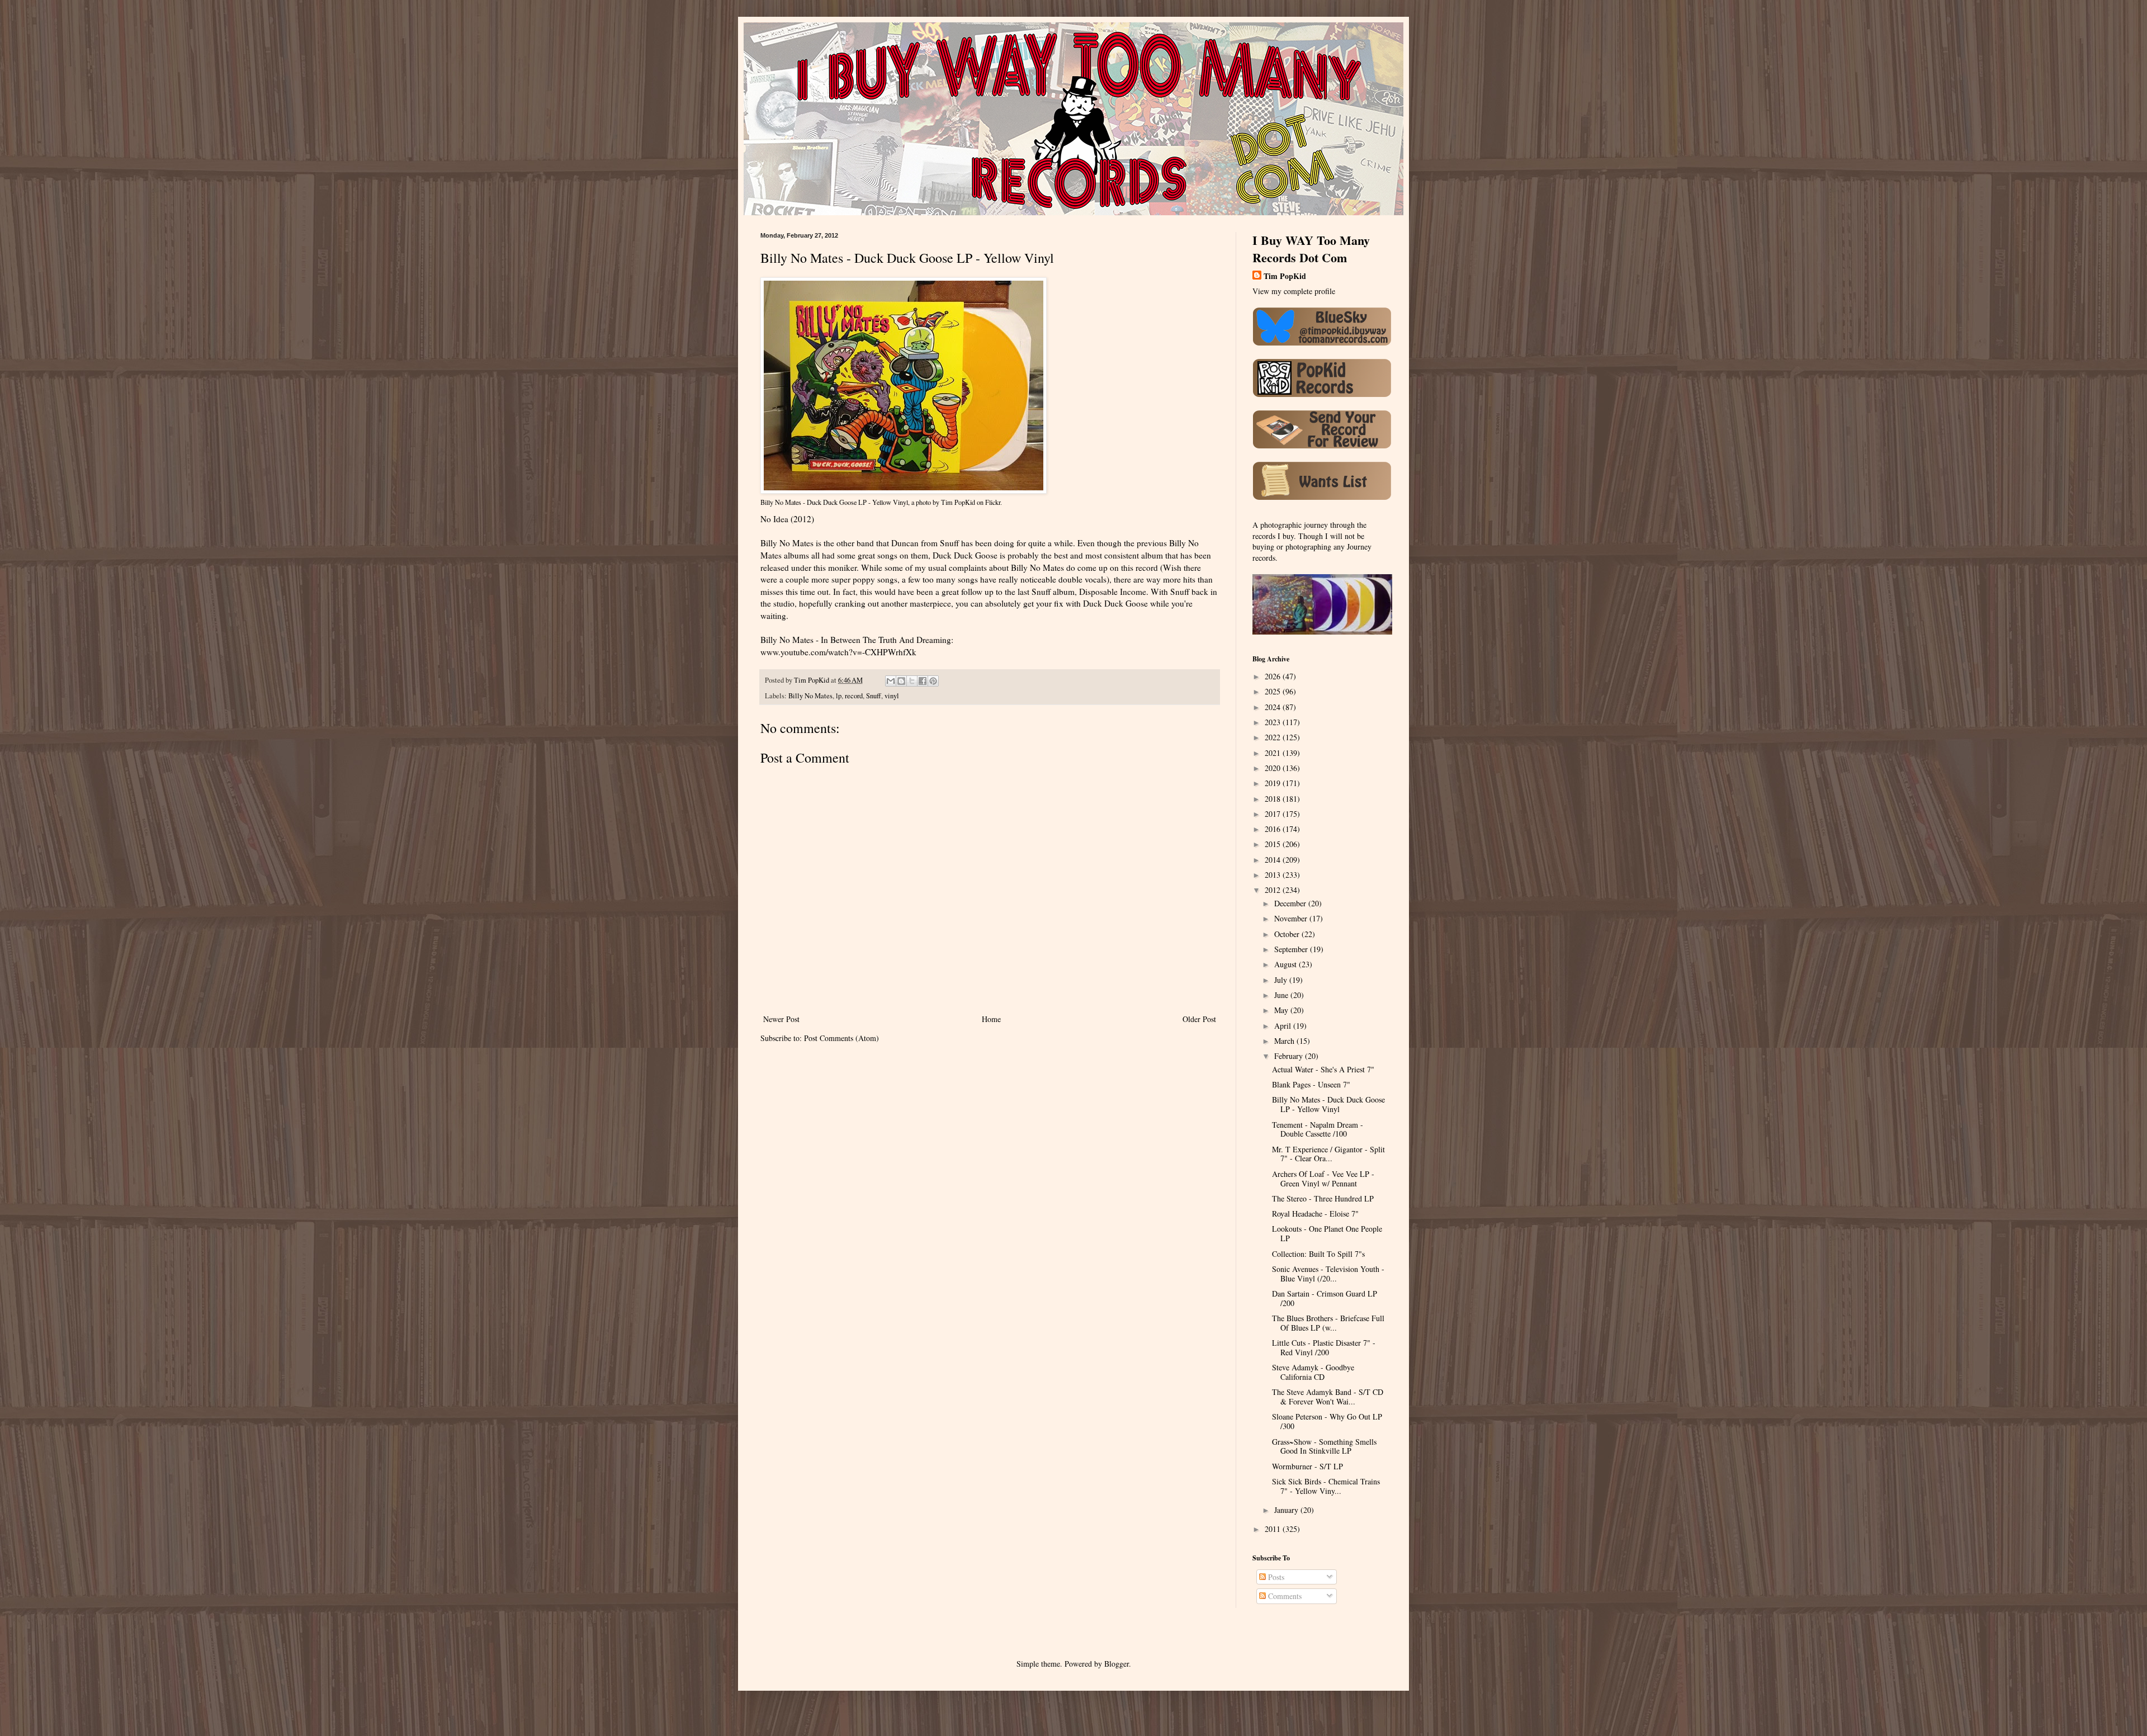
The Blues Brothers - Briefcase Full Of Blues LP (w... (1328, 1323)
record (854, 696)
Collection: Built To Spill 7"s (1318, 1254)
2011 (1274, 1529)
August (1287, 964)
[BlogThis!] (901, 681)
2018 (1274, 799)
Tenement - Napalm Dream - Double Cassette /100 (1318, 1129)
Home (991, 1019)
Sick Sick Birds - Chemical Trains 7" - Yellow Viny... (1326, 1486)
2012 (1274, 890)
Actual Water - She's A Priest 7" (1323, 1069)
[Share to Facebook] (923, 681)
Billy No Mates (810, 696)
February (1290, 1056)
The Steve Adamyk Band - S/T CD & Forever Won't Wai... (1328, 1397)
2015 (1274, 844)
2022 (1274, 737)
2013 (1274, 875)
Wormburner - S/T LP (1307, 1466)
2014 (1274, 860)
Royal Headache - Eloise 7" (1315, 1214)
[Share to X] (912, 681)
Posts (1275, 1577)
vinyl (892, 696)
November (1292, 918)
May (1282, 1010)
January (1287, 1510)
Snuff (874, 696)
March (1285, 1041)
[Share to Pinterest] (933, 681)
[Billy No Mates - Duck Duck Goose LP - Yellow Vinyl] (904, 491)
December (1291, 903)
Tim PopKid (958, 502)
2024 (1274, 707)
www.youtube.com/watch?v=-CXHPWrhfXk (838, 652)
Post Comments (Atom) (841, 1038)
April (1284, 1026)
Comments (1284, 1596)
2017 (1274, 814)
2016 (1274, 829)
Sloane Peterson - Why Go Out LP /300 (1327, 1421)
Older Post (1199, 1019)
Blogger (1117, 1664)
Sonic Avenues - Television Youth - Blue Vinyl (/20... (1328, 1274)
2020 (1274, 768)
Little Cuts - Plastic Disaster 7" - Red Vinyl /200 (1324, 1347)
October (1288, 934)
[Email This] (891, 681)
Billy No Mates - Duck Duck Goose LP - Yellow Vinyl (834, 502)
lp (839, 696)
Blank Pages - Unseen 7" (1311, 1084)
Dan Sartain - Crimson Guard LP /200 (1325, 1298)
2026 (1274, 676)
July (1282, 980)
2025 (1274, 691)
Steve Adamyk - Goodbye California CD (1313, 1372)
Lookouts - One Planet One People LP (1327, 1233)
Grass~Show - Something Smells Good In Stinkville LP (1324, 1446)
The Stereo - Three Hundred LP (1323, 1198)
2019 (1274, 783)
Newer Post (781, 1019)
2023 (1274, 722)
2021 (1274, 753)
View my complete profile (1294, 291)
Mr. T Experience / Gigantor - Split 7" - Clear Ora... (1328, 1154)
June (1282, 995)
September (1292, 949)
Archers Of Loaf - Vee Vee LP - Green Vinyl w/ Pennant (1323, 1179)
